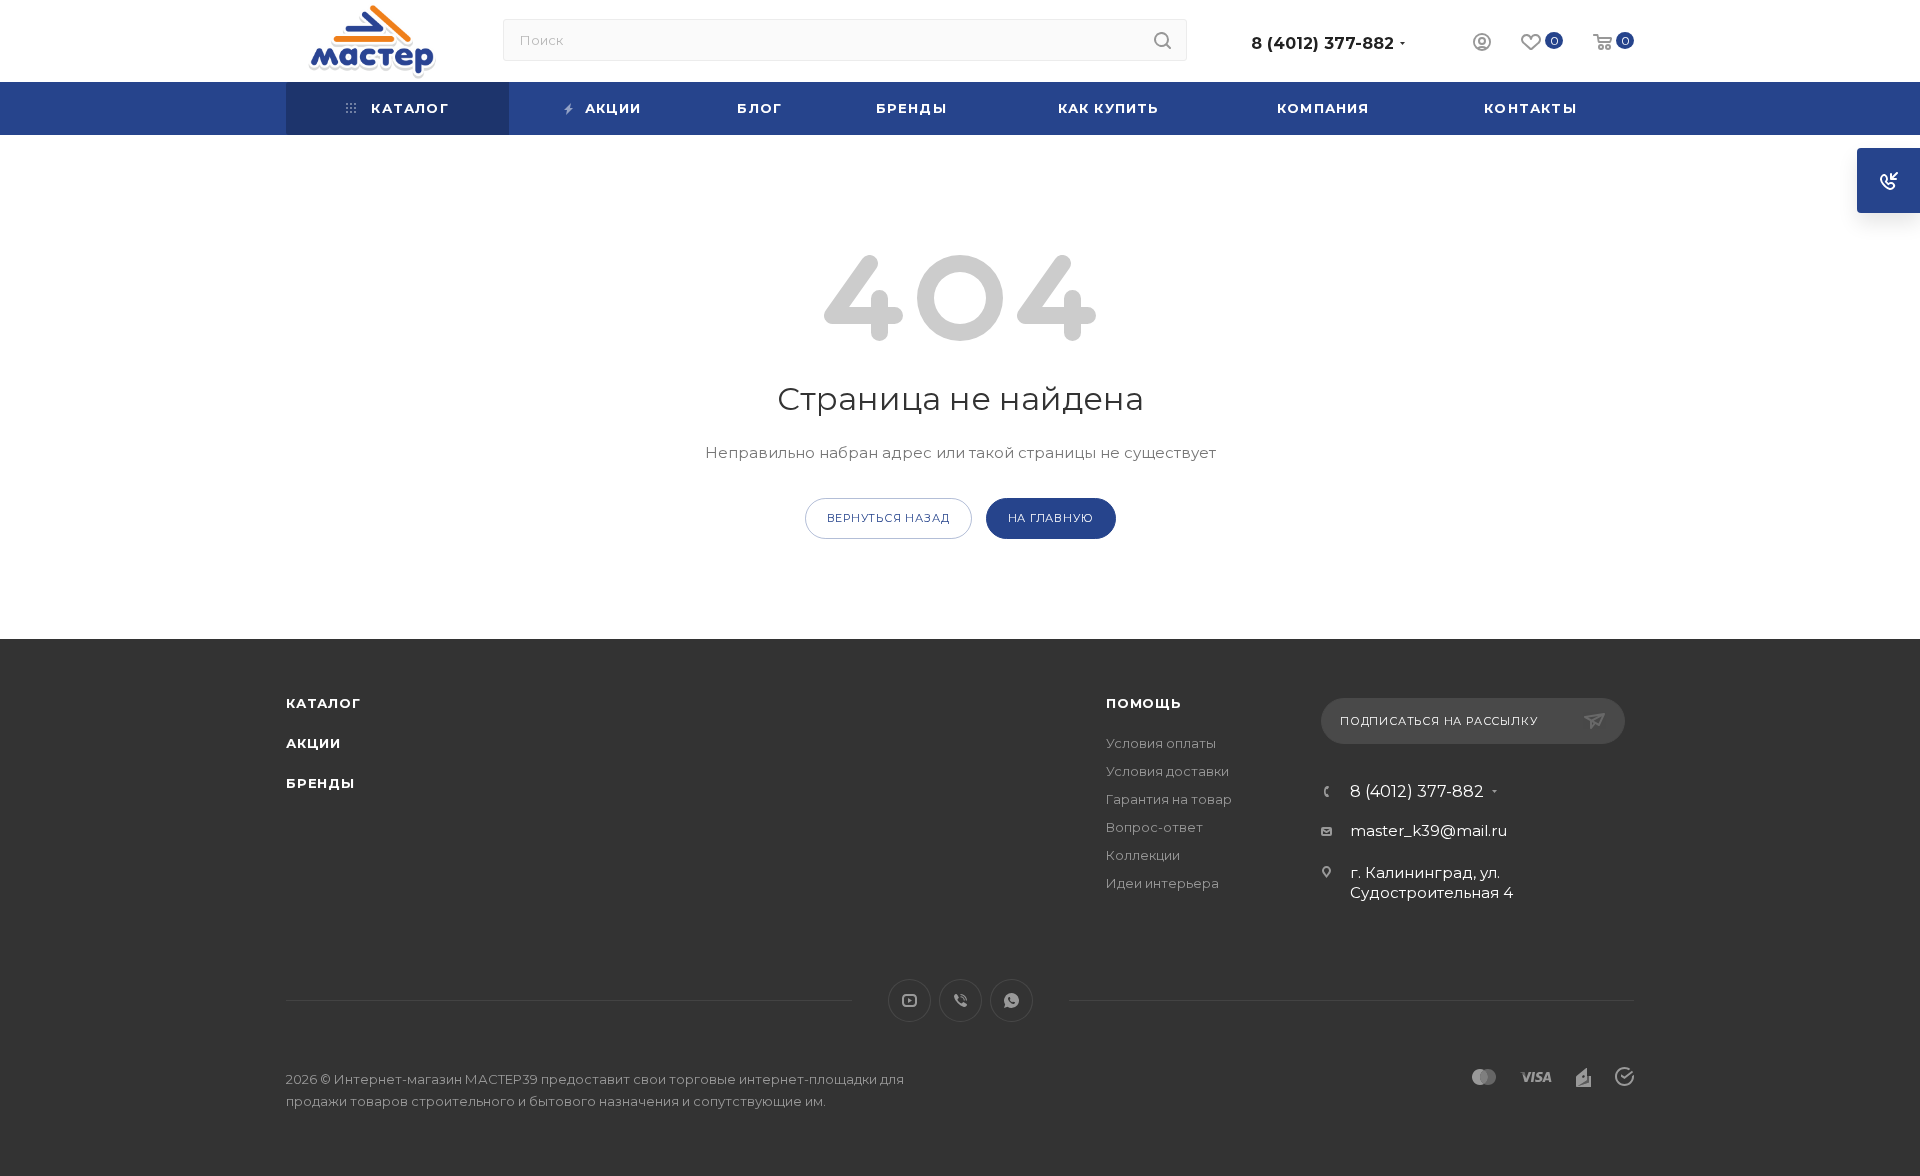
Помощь (1144, 703)
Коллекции (1143, 855)
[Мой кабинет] (1482, 44)
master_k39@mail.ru (1428, 830)
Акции (313, 743)
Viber (960, 1000)
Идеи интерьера (1162, 883)
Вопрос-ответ (1154, 827)
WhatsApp (1011, 1000)
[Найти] (1162, 40)
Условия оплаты (1161, 743)
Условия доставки (1167, 771)
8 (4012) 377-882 (1322, 43)
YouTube (909, 1000)
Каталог (323, 703)
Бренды (320, 783)
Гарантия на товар (1169, 799)
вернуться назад (888, 518)
